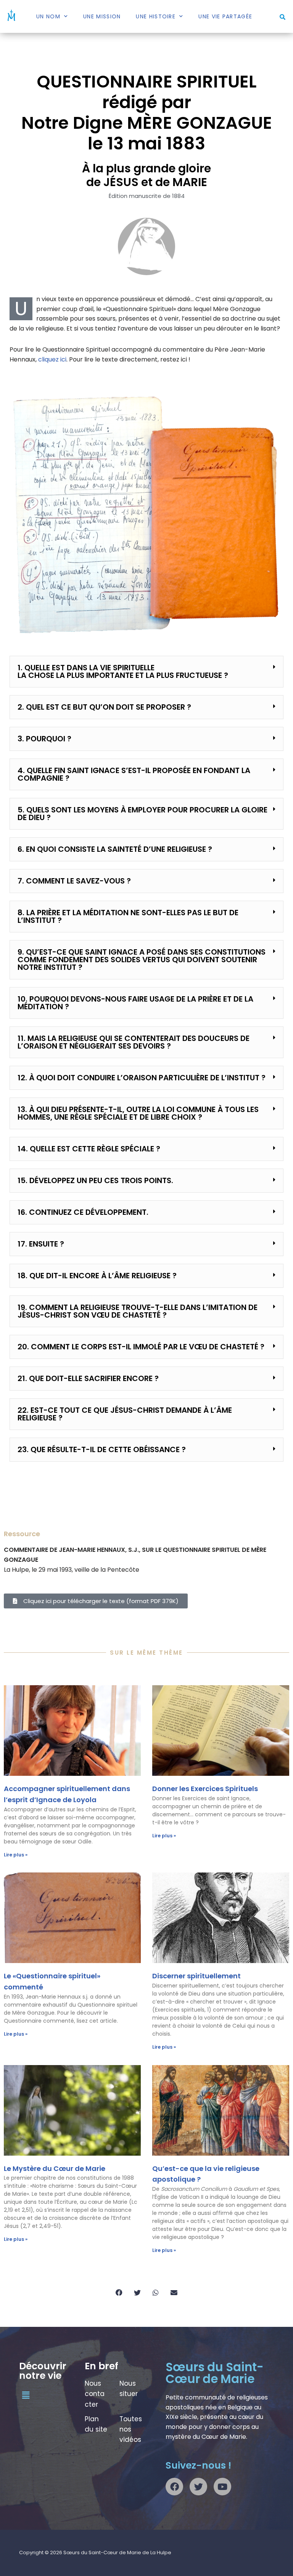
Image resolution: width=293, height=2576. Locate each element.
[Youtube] (222, 2487)
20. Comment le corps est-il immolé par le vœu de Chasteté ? (141, 1347)
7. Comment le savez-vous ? (74, 881)
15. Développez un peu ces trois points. (95, 1180)
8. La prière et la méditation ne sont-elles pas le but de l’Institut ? (128, 916)
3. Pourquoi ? (44, 739)
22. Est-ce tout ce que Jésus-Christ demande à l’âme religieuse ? (125, 1414)
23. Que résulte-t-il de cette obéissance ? (102, 1449)
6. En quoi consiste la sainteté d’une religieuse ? (115, 849)
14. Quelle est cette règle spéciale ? (89, 1149)
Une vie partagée (225, 16)
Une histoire (156, 16)
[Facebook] (174, 2487)
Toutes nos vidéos (131, 2429)
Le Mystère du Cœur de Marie (55, 2168)
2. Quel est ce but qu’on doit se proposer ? (104, 707)
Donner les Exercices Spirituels (205, 1789)
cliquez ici (52, 359)
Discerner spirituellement (196, 1976)
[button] (283, 17)
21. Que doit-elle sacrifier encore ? (88, 1378)
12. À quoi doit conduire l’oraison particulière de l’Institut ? (142, 1078)
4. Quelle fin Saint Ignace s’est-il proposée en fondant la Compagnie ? (134, 774)
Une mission (102, 16)
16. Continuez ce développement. (83, 1212)
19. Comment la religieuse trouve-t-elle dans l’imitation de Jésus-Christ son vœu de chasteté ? (138, 1311)
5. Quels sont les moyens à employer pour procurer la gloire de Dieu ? (142, 814)
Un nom (48, 16)
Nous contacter (95, 2394)
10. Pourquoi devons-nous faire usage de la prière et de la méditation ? (135, 1003)
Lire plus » (16, 1855)
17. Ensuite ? (41, 1244)
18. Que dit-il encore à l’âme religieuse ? (97, 1276)
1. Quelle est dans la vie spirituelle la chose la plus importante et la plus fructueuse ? (123, 671)
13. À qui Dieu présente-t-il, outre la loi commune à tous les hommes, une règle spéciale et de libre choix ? (138, 1113)
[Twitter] (198, 2487)
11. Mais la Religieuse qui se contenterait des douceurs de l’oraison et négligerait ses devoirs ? (134, 1042)
